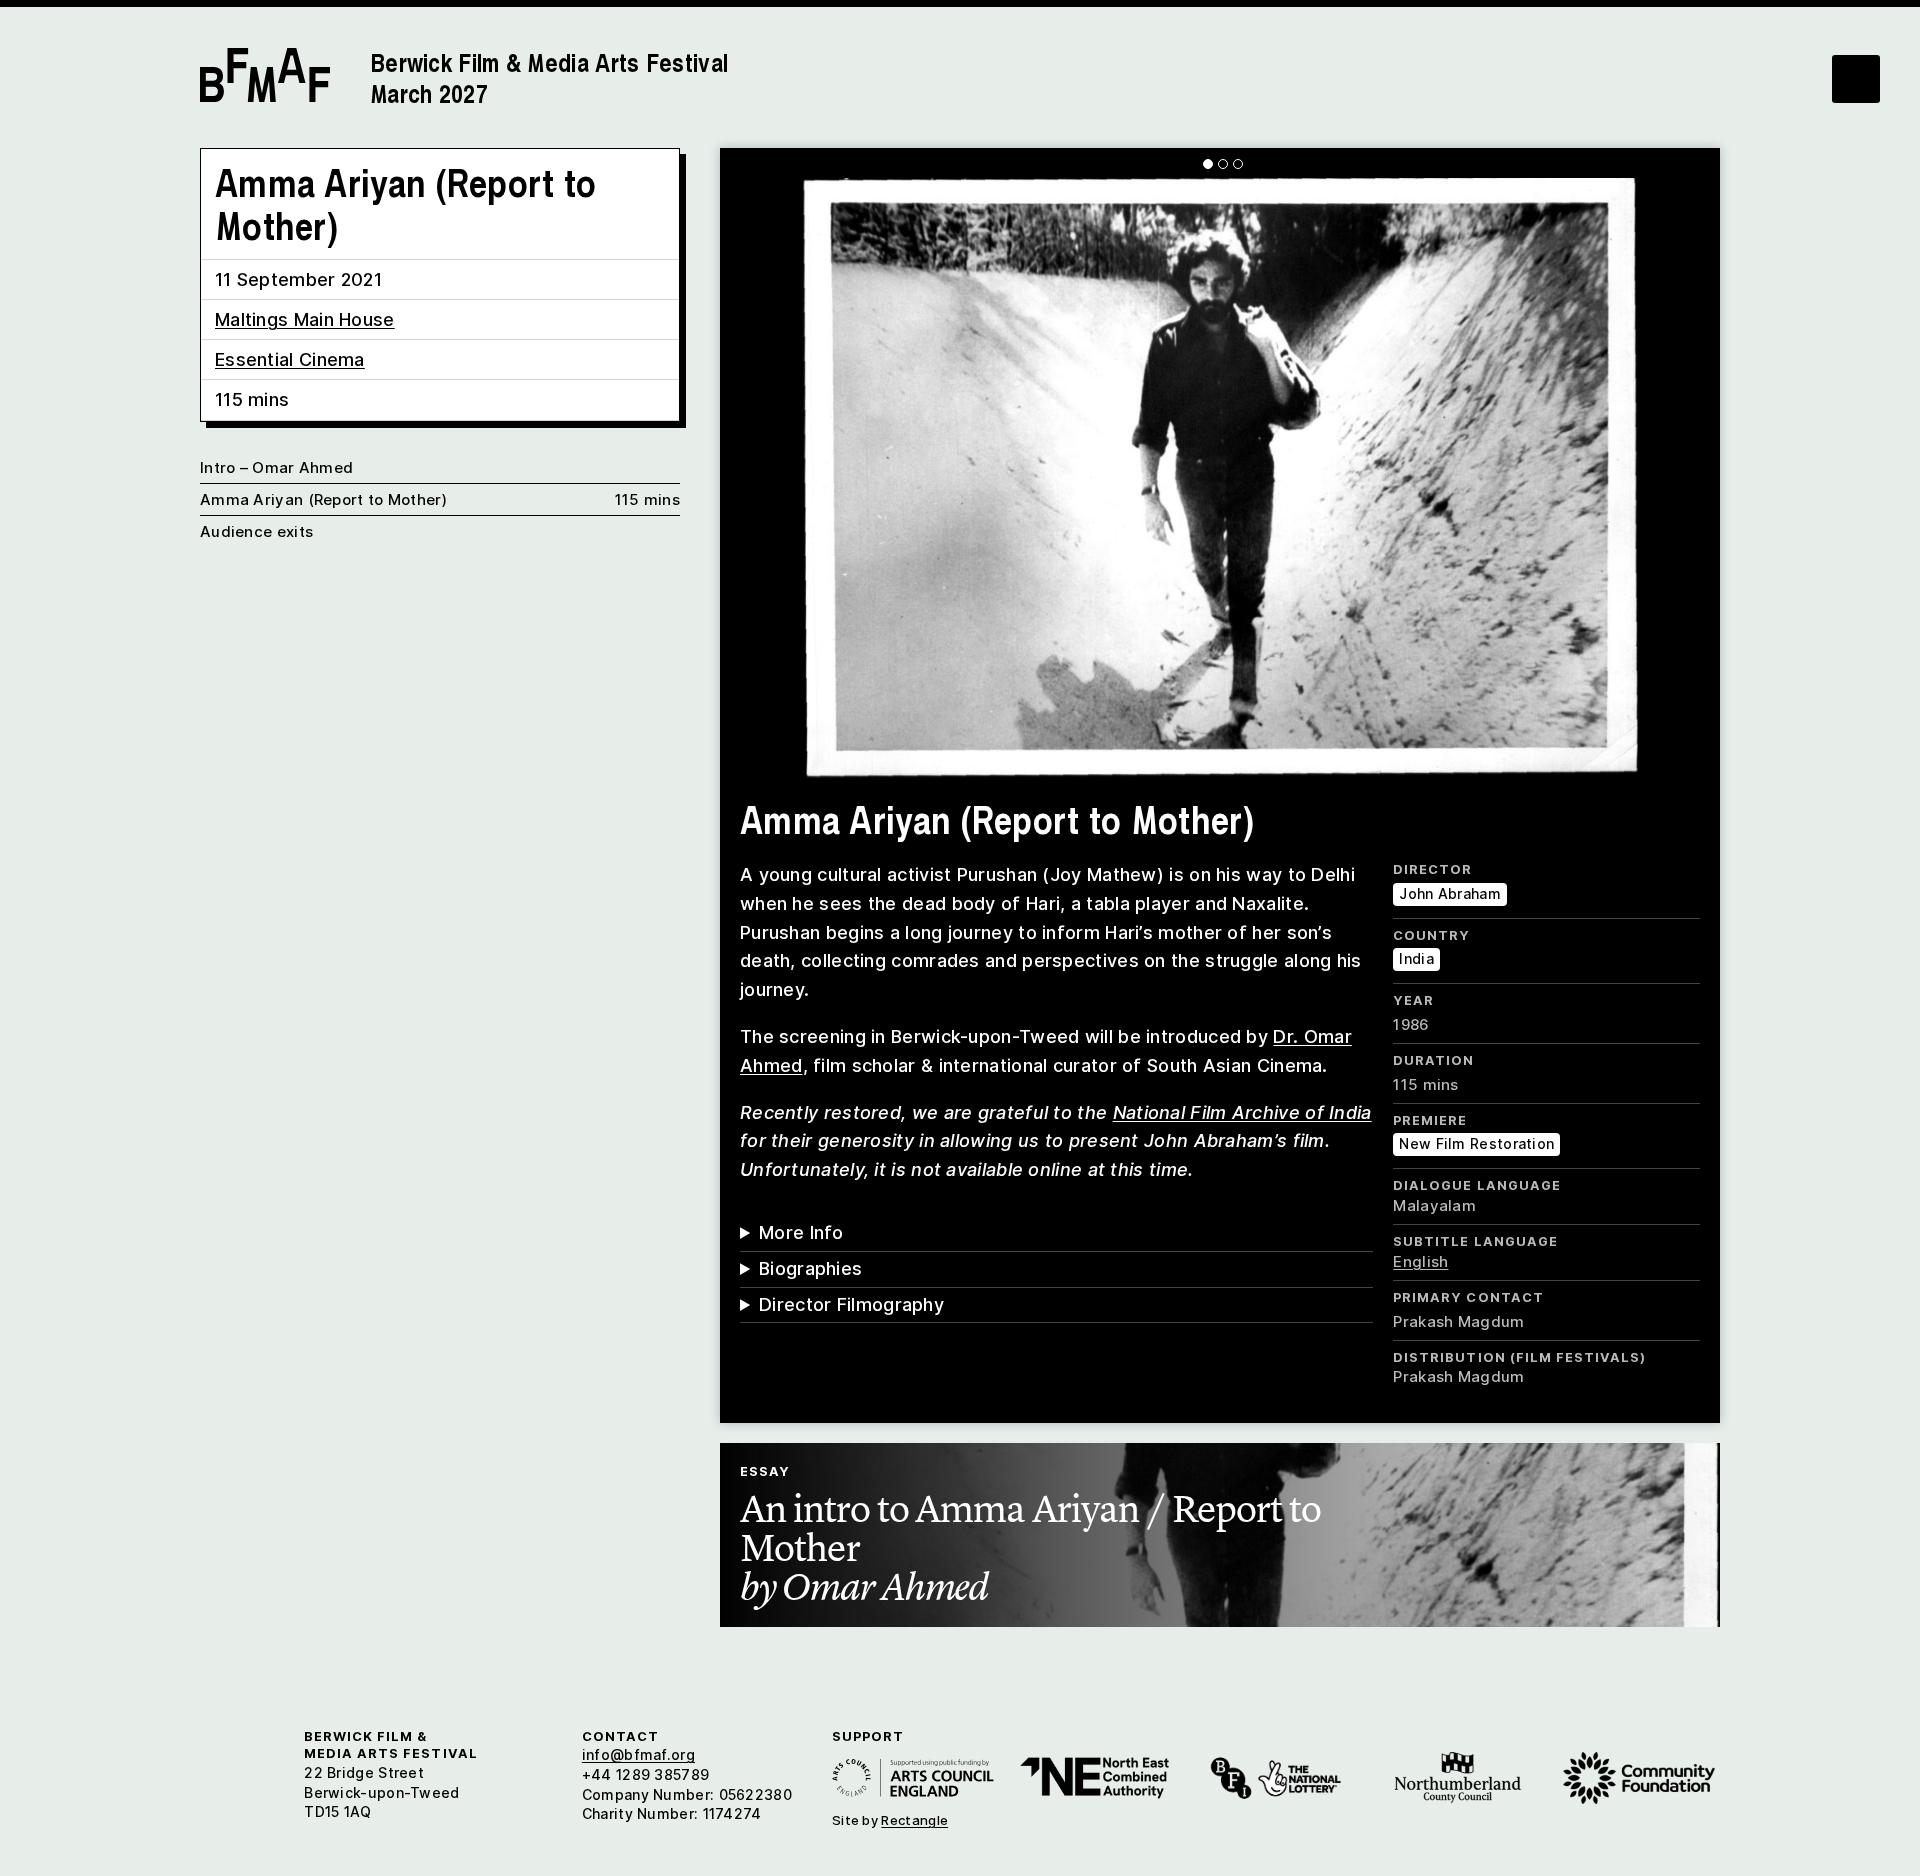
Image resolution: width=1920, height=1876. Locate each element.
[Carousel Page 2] (1223, 164)
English (1420, 1261)
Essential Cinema (290, 359)
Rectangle (914, 1820)
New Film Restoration (1476, 1143)
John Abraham (1450, 893)
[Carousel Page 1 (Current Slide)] (1208, 164)
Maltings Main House (305, 319)
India (1416, 958)
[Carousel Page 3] (1238, 164)
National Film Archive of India (1242, 1112)
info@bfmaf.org (638, 1754)
